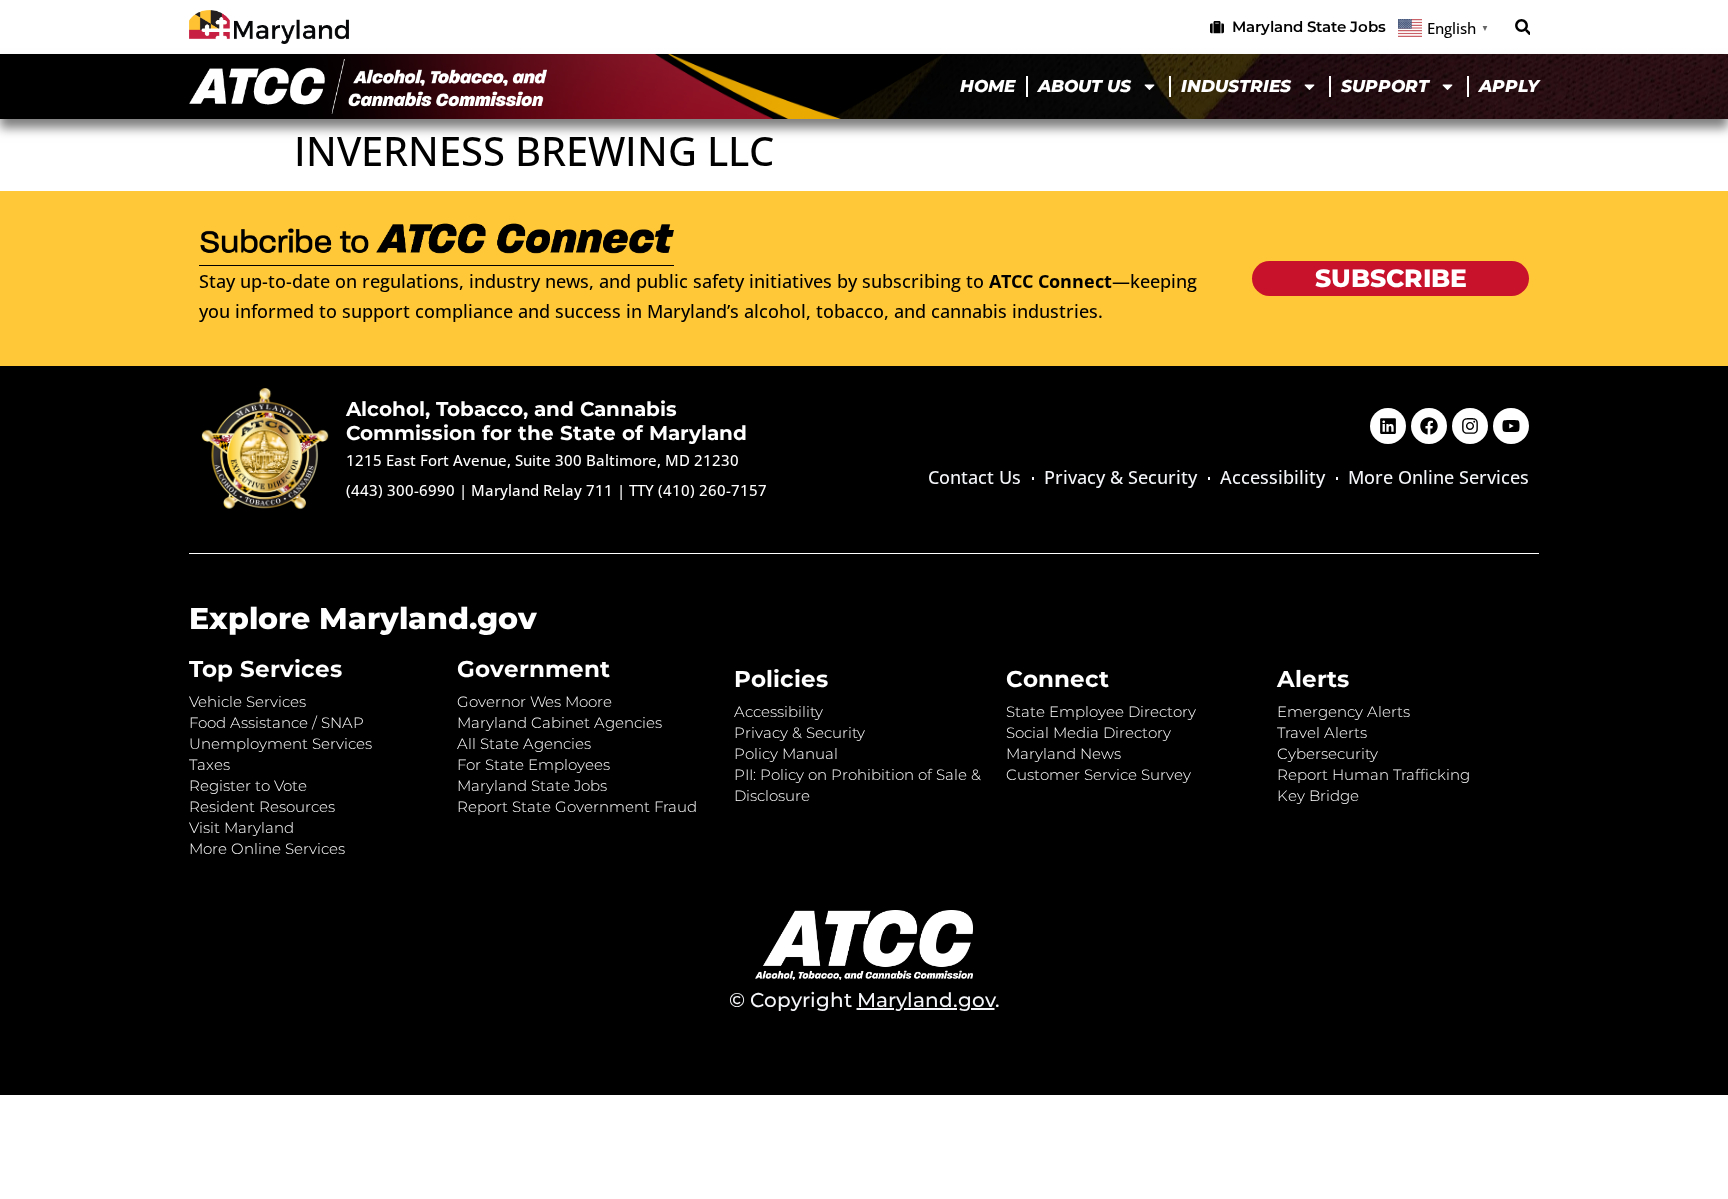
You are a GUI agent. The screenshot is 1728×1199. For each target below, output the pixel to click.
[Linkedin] (1388, 426)
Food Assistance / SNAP (276, 722)
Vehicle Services (247, 701)
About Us (1084, 86)
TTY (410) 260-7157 (698, 490)
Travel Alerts (1322, 732)
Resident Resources (262, 806)
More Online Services (1438, 477)
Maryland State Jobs (532, 785)
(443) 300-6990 (400, 490)
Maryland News (1063, 753)
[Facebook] (1429, 426)
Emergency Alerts (1343, 711)
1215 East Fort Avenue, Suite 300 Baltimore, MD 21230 (542, 460)
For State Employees (533, 764)
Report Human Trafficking (1373, 774)
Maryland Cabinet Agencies (559, 722)
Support (1385, 86)
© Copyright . (864, 1000)
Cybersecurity (1327, 753)
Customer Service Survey (1098, 774)
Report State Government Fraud (577, 806)
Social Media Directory (1088, 732)
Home (987, 86)
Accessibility (1272, 477)
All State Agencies (524, 743)
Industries (1236, 86)
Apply (1509, 86)
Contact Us (974, 477)
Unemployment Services (280, 743)
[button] (1522, 27)
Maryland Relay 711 (544, 490)
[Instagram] (1470, 426)
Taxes (209, 764)
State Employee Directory (1101, 711)
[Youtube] (1511, 426)
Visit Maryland (241, 827)
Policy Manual (786, 753)
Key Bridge (1318, 795)
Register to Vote (248, 785)
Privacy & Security (1120, 477)
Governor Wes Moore (534, 701)
